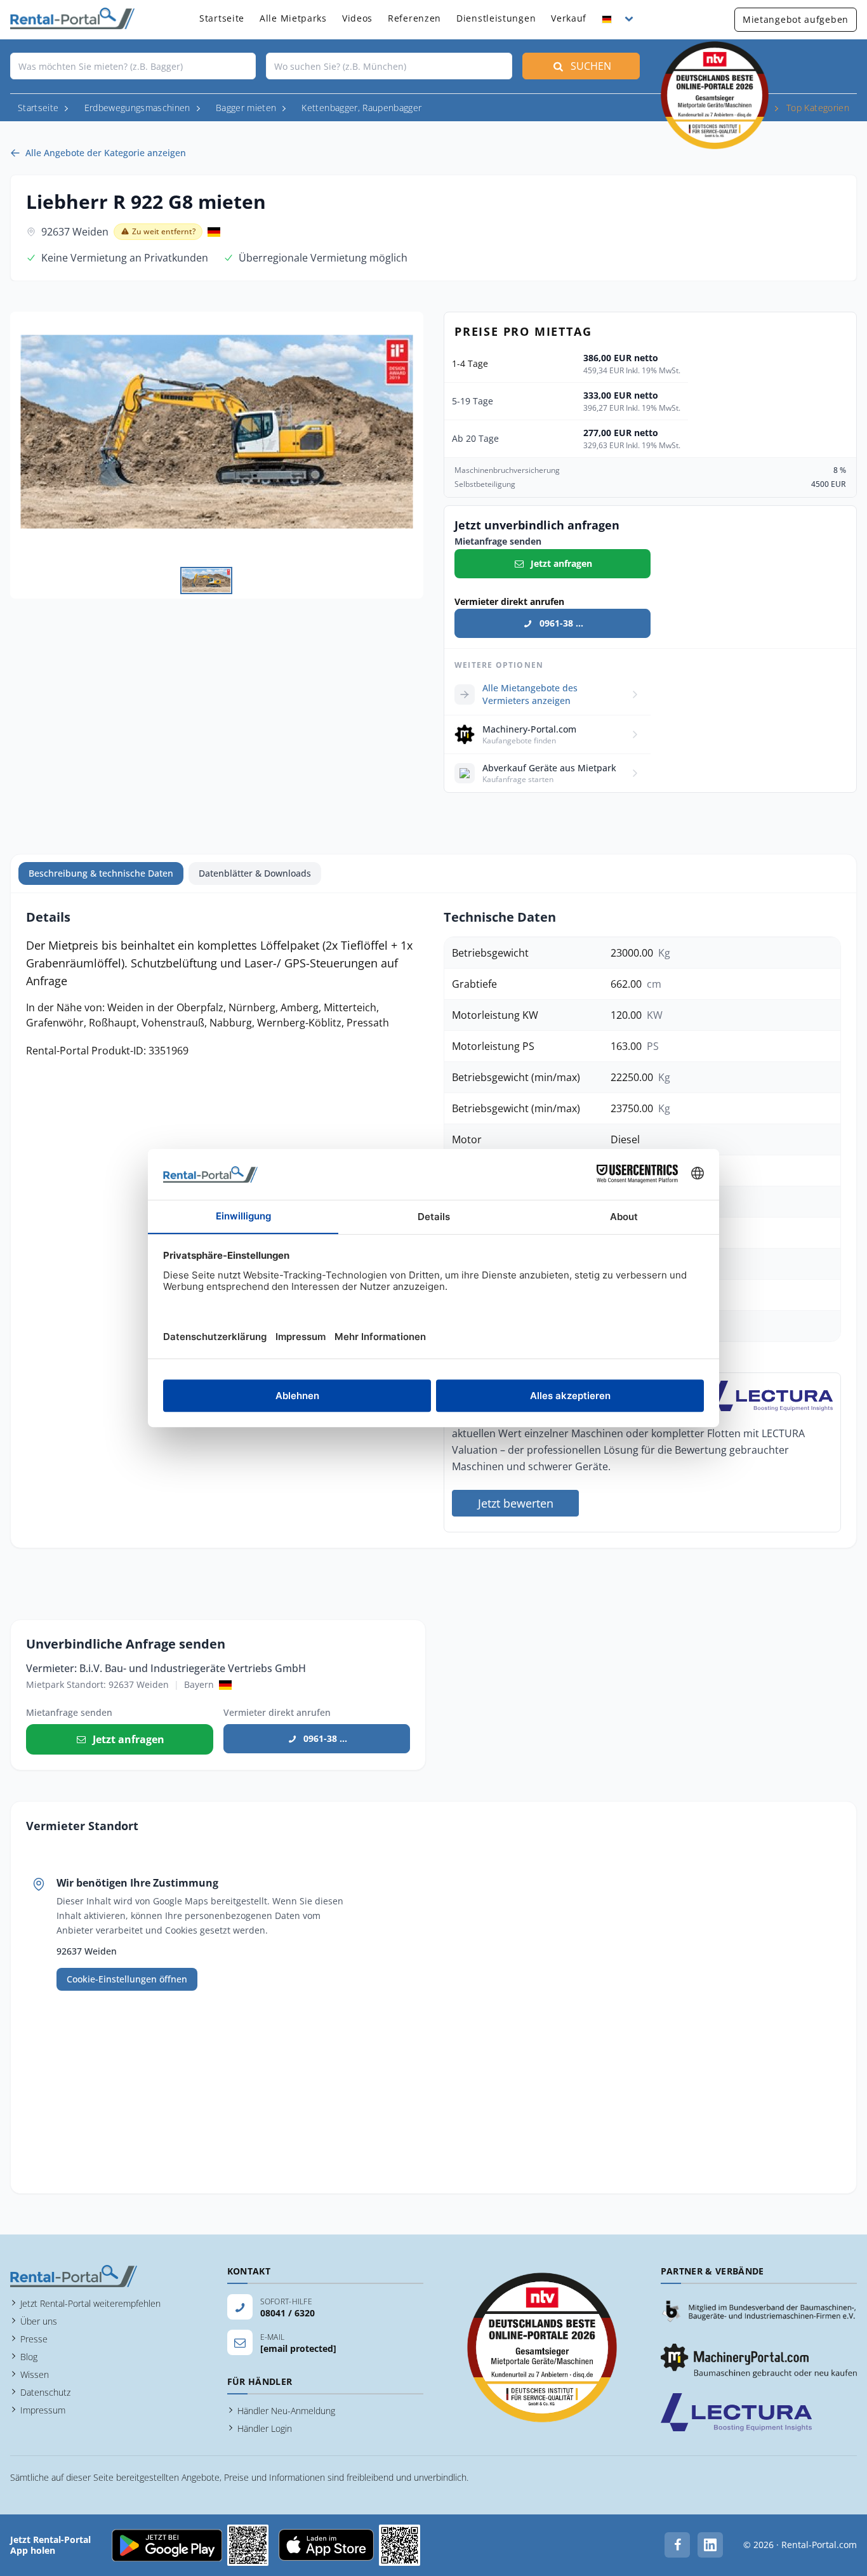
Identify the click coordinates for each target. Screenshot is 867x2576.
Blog (29, 2357)
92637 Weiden (75, 232)
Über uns (39, 2321)
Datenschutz (45, 2392)
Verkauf (569, 18)
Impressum (43, 2410)
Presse (34, 2339)
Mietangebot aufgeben (796, 19)
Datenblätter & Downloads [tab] (255, 873)
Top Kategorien (818, 108)
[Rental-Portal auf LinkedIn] (710, 2545)
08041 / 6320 (288, 2313)
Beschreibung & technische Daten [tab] (101, 873)
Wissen (35, 2374)
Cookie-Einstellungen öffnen (127, 1979)
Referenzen (414, 18)
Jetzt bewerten (516, 1503)
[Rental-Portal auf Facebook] (677, 2545)
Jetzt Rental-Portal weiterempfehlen (90, 2303)
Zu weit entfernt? (164, 231)
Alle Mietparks (293, 18)
